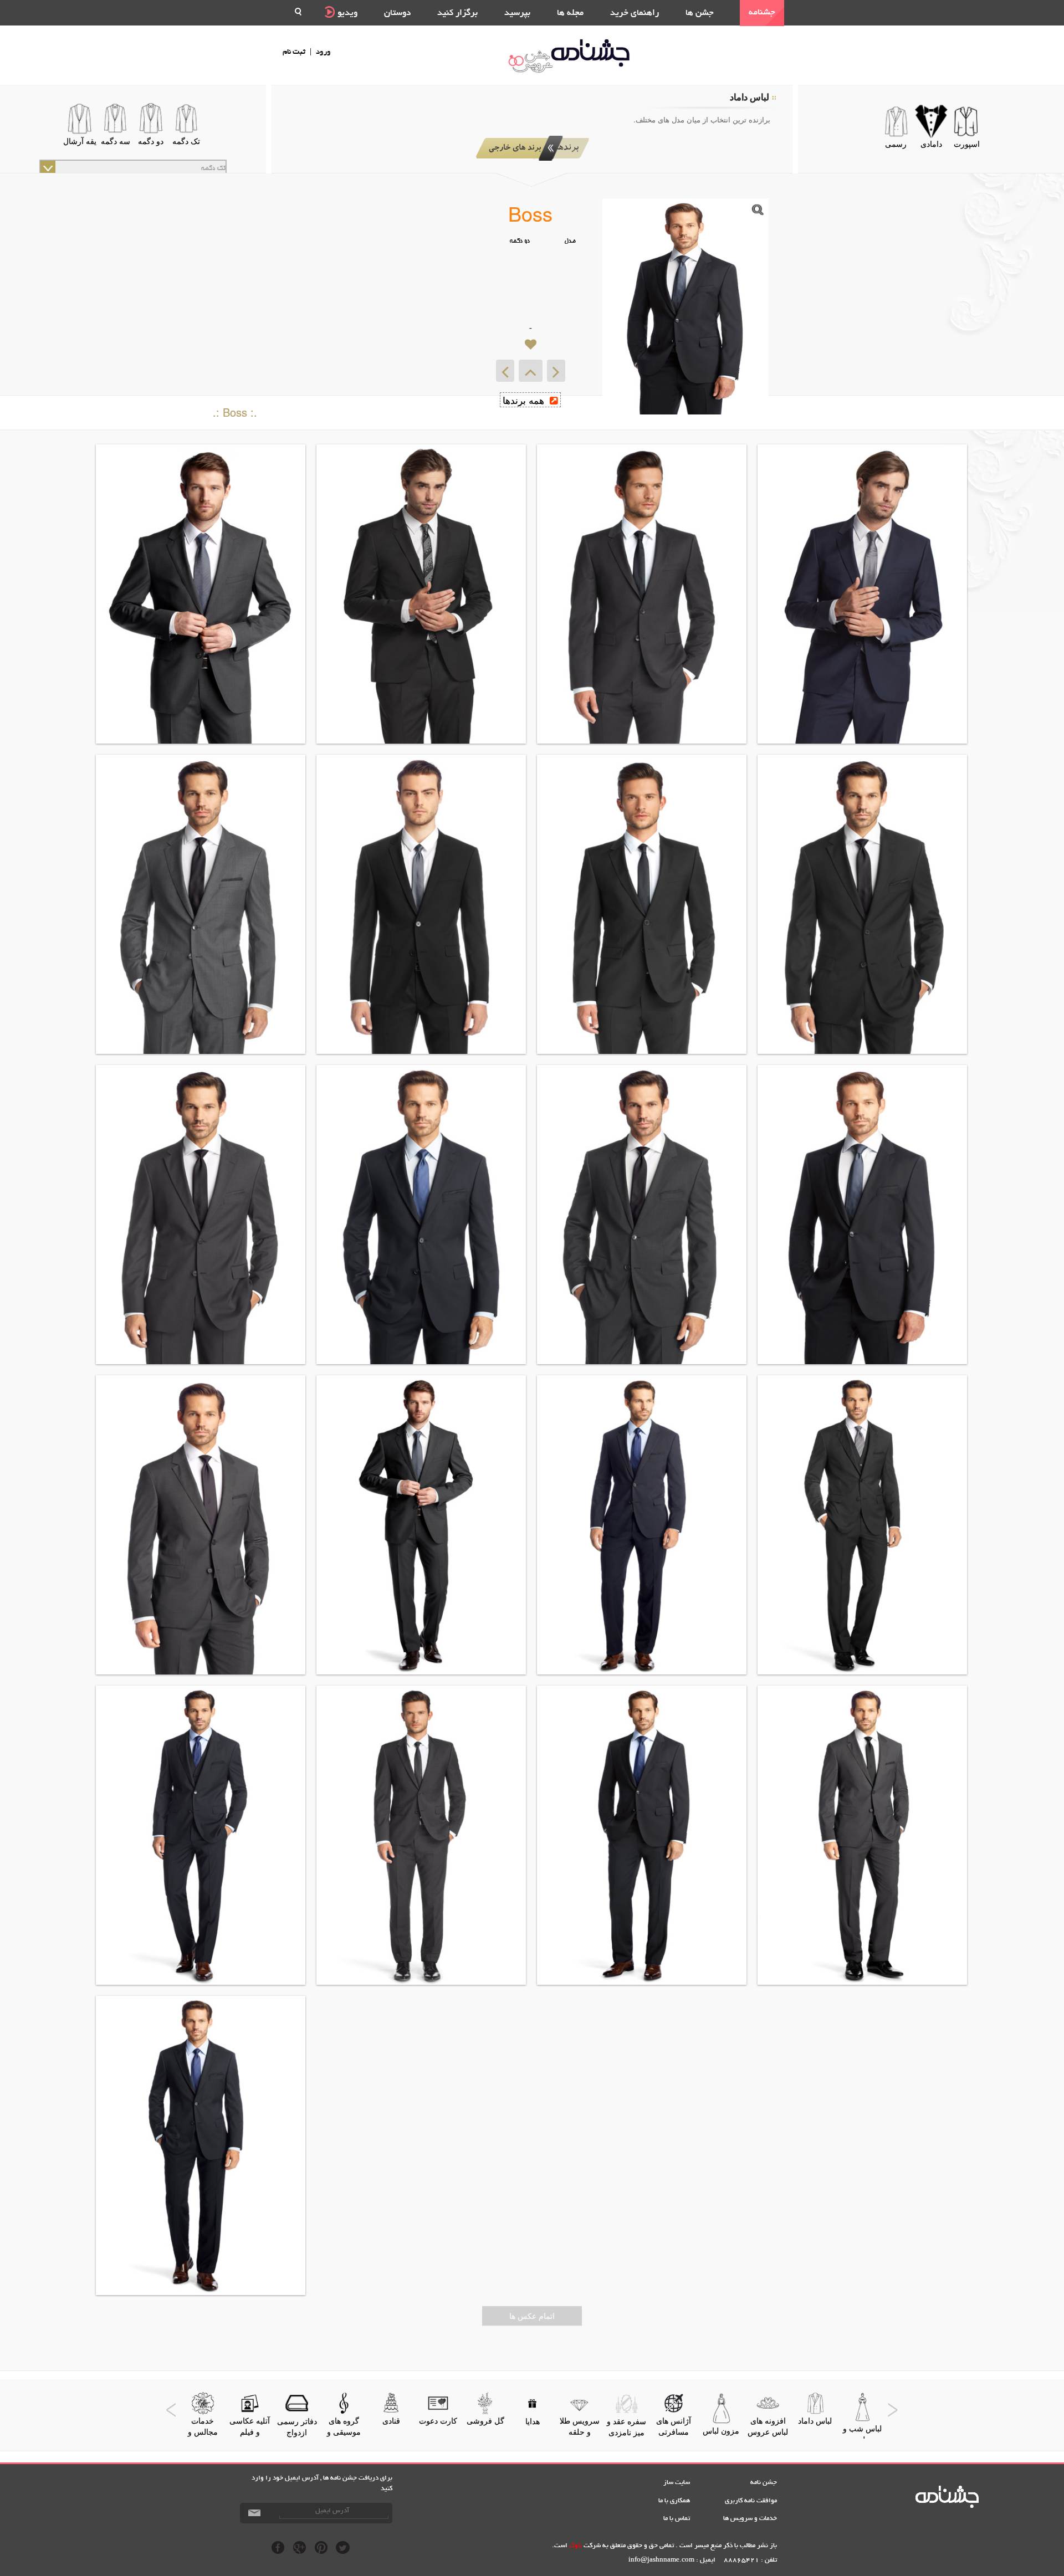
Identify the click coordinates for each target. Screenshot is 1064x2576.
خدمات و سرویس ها (750, 2519)
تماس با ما (677, 2519)
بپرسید (517, 14)
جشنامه (762, 13)
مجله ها (570, 14)
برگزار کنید (457, 14)
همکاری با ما (674, 2501)
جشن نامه (764, 2483)
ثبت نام (294, 52)
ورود (323, 52)
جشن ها (700, 14)
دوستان (397, 14)
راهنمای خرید (635, 14)
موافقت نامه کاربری (751, 2501)
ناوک (576, 2546)
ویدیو (346, 14)
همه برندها (525, 400)
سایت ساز (677, 2483)
